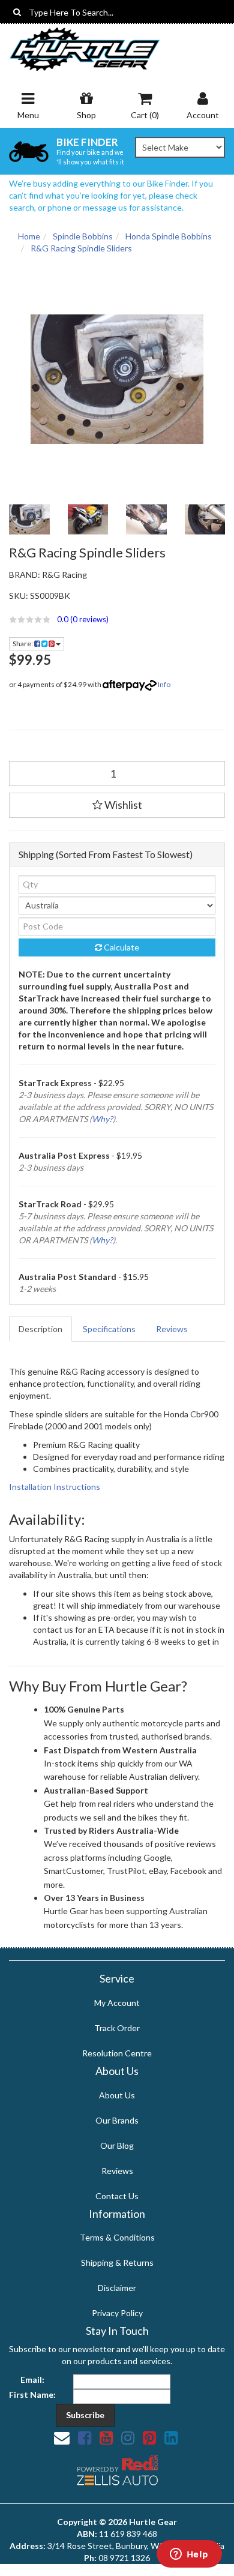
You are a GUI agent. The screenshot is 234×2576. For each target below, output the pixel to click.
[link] (85, 2437)
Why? (102, 1119)
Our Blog (117, 2145)
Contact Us (117, 2196)
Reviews (172, 1329)
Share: (23, 644)
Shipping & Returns (117, 2262)
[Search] (17, 12)
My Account (117, 2003)
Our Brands (117, 2120)
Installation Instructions (55, 1487)
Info (164, 684)
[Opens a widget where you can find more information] (189, 2555)
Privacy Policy (117, 2313)
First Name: (32, 2394)
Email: (32, 2379)
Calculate (121, 947)
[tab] (41, 1329)
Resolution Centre (117, 2053)
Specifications (109, 1329)
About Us (117, 2095)
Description (40, 1329)
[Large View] (29, 520)
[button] (117, 619)
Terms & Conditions (117, 2237)
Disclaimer (117, 2288)
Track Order (117, 2028)
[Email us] (62, 2437)
